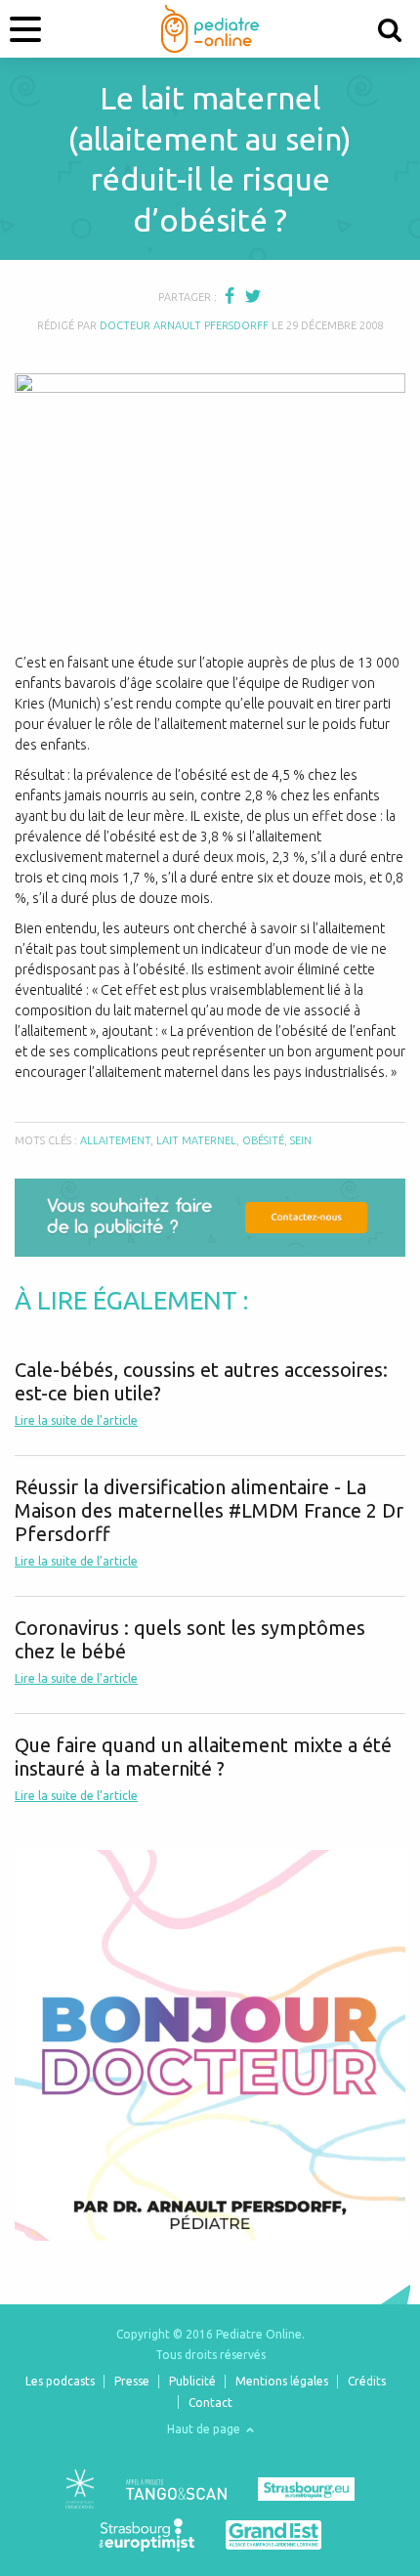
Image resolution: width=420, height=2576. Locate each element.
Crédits (367, 2381)
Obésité (263, 1140)
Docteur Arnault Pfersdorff (184, 325)
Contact (210, 2403)
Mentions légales (282, 2381)
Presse (132, 2381)
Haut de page (205, 2429)
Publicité (192, 2381)
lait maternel (196, 1140)
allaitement (115, 1140)
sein (301, 1140)
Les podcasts (60, 2381)
